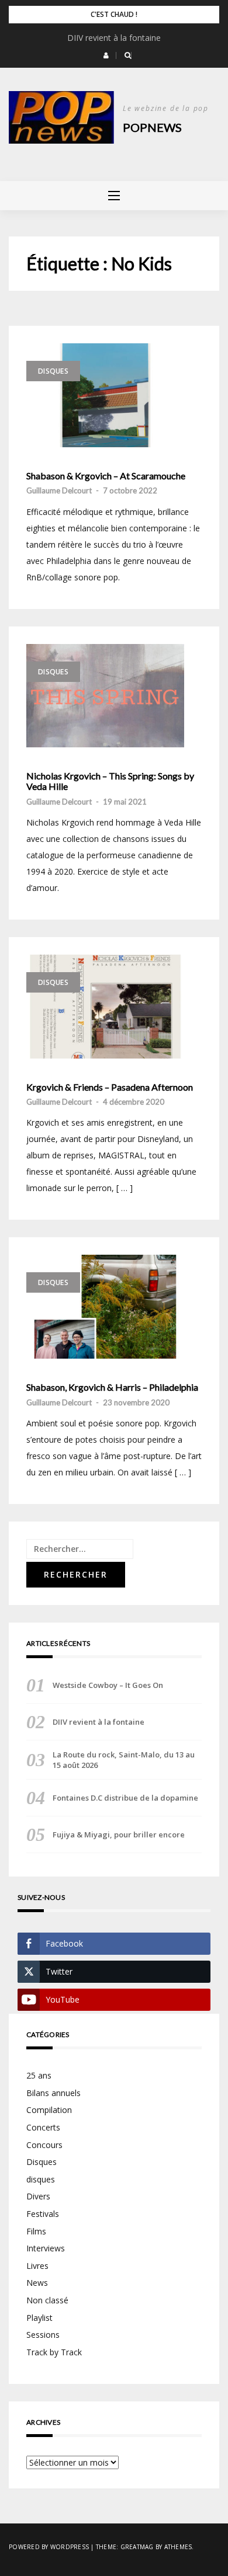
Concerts (43, 2127)
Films (36, 2231)
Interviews (46, 2248)
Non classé (47, 2300)
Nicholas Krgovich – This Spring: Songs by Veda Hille (110, 781)
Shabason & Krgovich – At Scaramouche (106, 476)
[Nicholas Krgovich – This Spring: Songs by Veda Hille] (105, 696)
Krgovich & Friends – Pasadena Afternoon (110, 1087)
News (37, 2283)
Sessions (43, 2335)
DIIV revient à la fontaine (114, 38)
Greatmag (137, 2547)
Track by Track (54, 2352)
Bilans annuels (53, 2093)
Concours (44, 2145)
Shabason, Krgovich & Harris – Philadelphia (112, 1387)
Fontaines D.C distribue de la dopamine (125, 1798)
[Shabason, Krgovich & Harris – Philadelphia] (105, 1307)
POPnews (152, 127)
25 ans (39, 2075)
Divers (38, 2196)
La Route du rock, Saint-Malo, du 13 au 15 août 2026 (124, 1760)
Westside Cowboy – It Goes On (108, 1685)
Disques (53, 371)
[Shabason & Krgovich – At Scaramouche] (105, 395)
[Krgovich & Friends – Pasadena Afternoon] (105, 1007)
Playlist (39, 2318)
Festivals (43, 2214)
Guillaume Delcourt (59, 490)
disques (41, 2179)
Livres (37, 2266)
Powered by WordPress (49, 2547)
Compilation (49, 2110)
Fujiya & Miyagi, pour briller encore (119, 1834)
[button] (106, 55)
